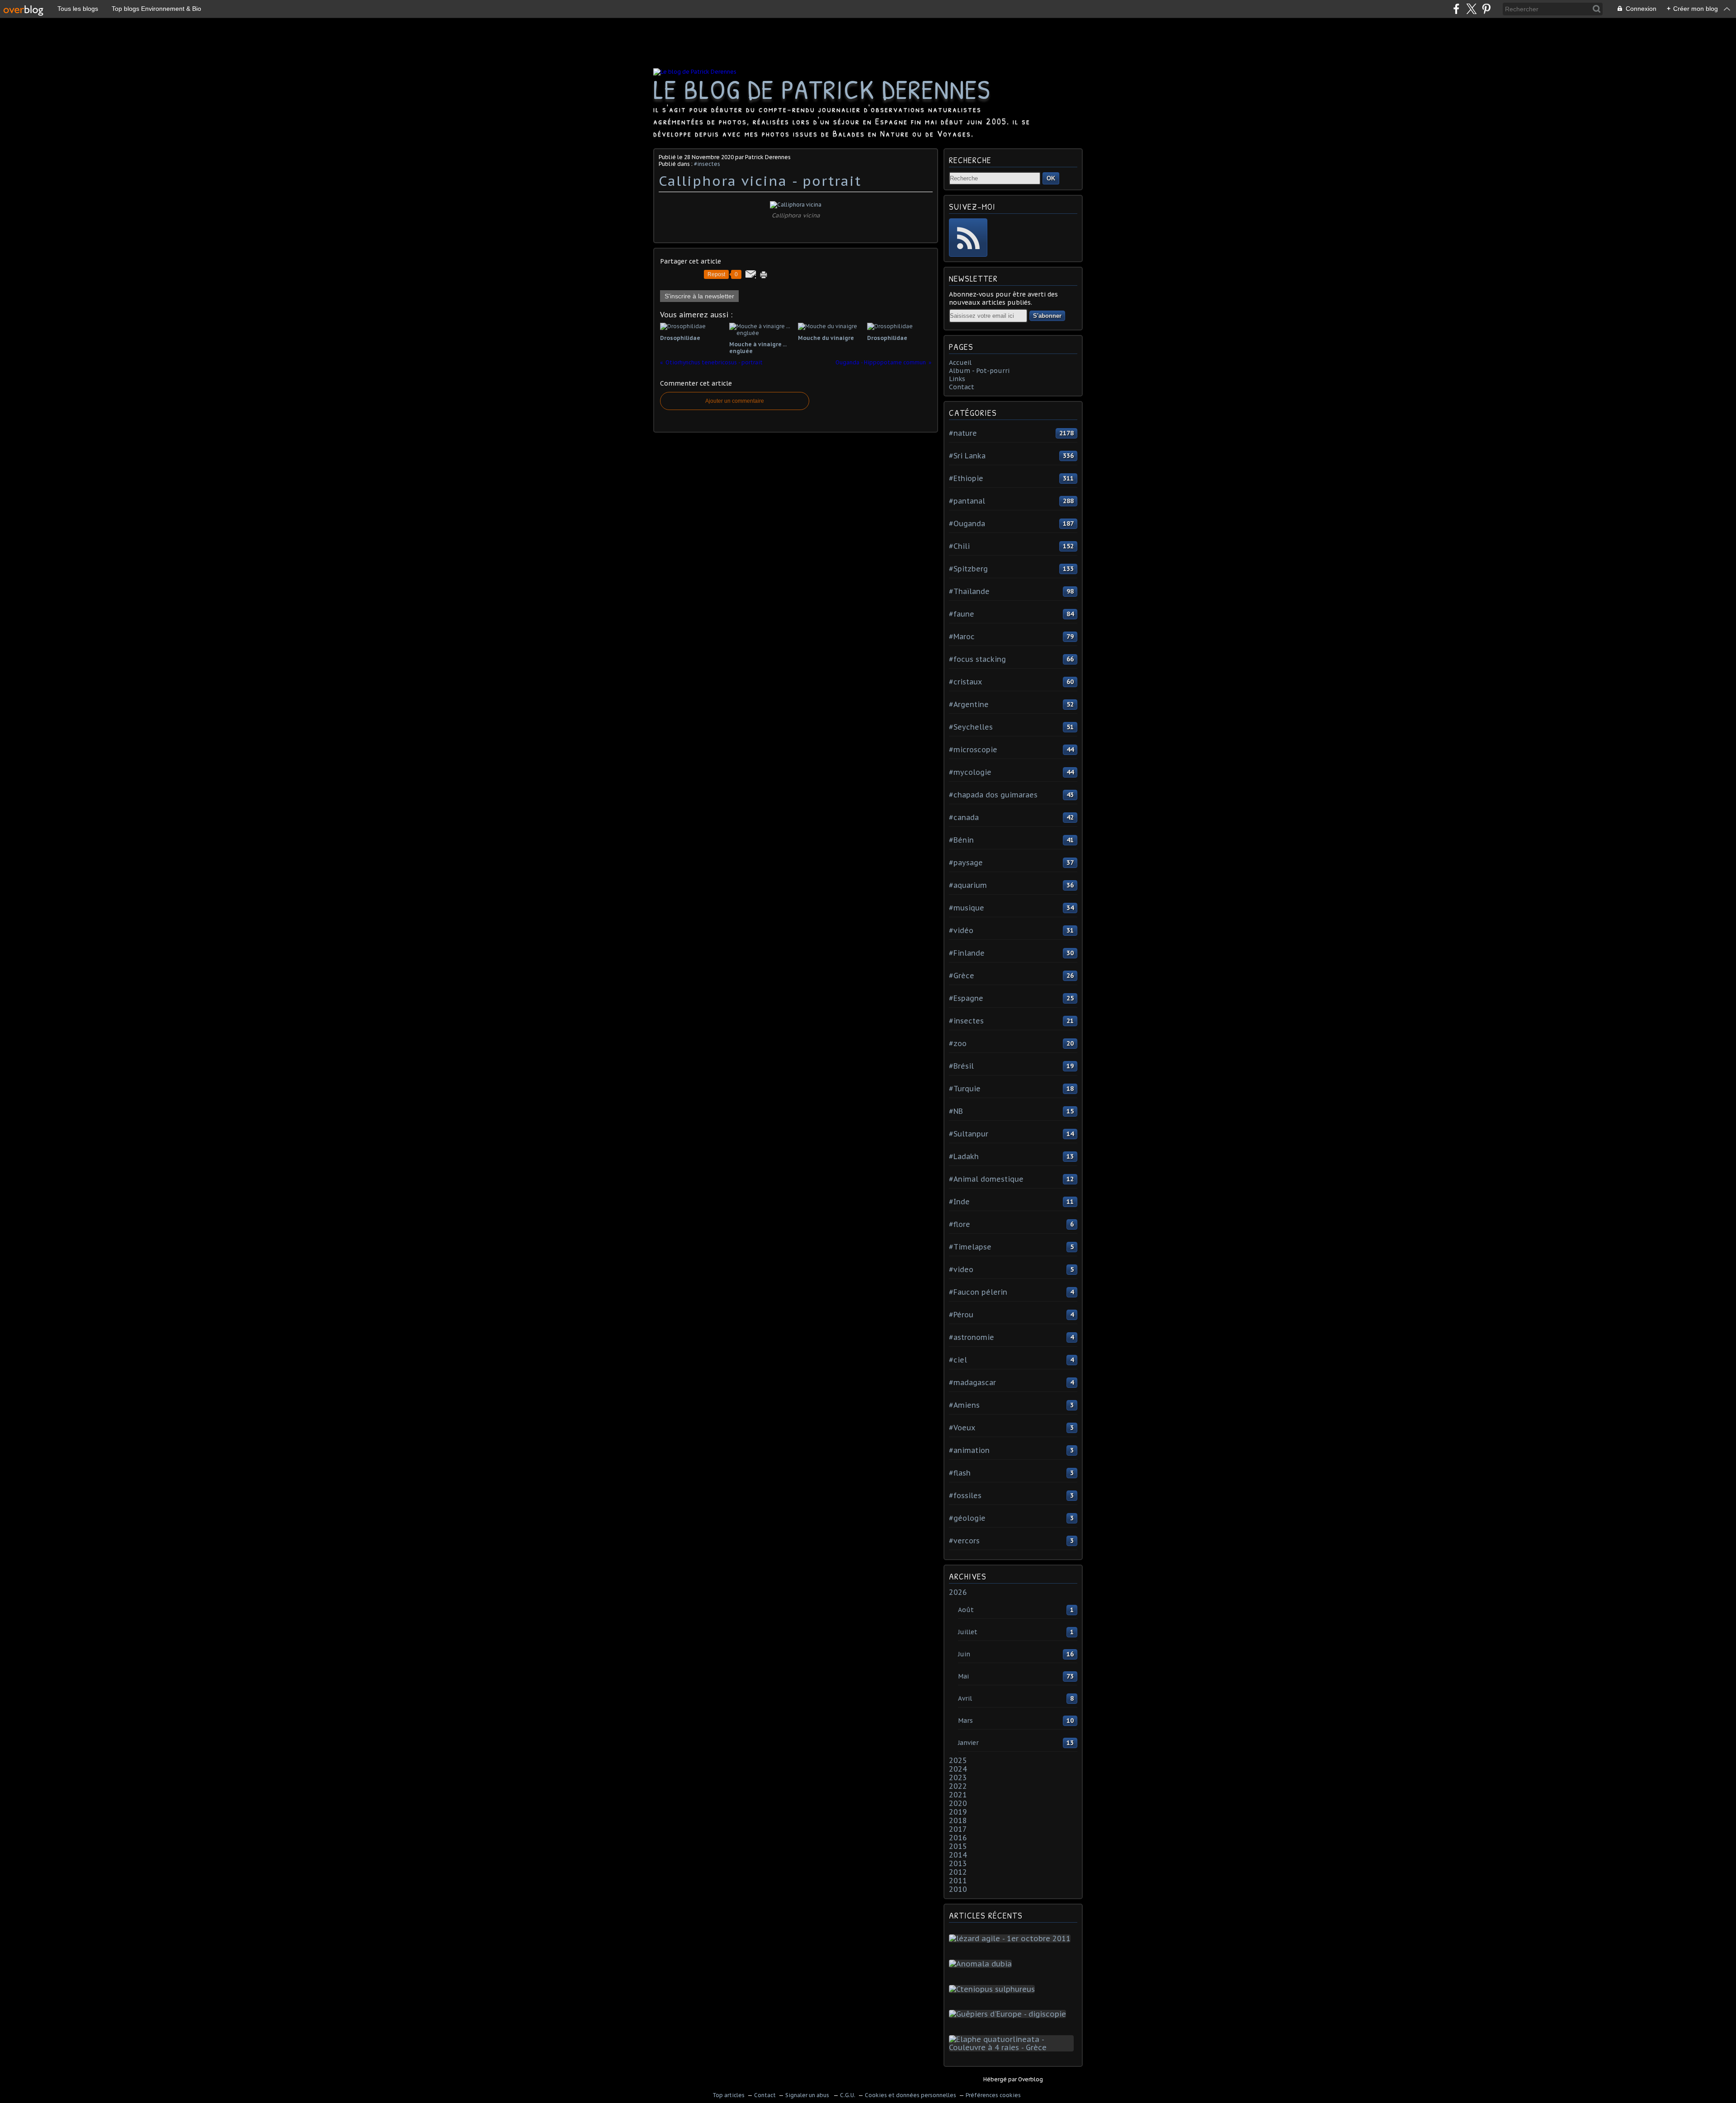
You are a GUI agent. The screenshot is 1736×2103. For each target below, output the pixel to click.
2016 (958, 1838)
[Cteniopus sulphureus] (994, 1989)
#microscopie (973, 750)
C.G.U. (848, 2095)
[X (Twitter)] (1471, 9)
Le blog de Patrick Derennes (822, 89)
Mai (963, 1676)
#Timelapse (970, 1247)
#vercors (964, 1541)
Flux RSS (968, 238)
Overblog (1031, 2079)
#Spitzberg (968, 569)
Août (966, 1610)
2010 (958, 1889)
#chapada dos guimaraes (993, 795)
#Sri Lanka (967, 456)
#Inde (959, 1202)
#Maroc (962, 637)
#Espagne (966, 998)
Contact (962, 387)
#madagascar (972, 1382)
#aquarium (968, 885)
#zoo (958, 1043)
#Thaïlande (969, 591)
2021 (958, 1795)
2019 (958, 1812)
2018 (958, 1820)
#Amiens (964, 1405)
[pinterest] (1486, 9)
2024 (958, 1769)
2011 (958, 1881)
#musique (967, 908)
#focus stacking (977, 659)
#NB (956, 1111)
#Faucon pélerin (978, 1292)
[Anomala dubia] (982, 1964)
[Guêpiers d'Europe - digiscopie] (1009, 2014)
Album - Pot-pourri (979, 371)
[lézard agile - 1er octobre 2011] (1012, 1938)
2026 (958, 1592)
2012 (958, 1872)
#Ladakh (964, 1156)
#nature (963, 433)
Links (957, 379)
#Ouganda (967, 523)
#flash (960, 1473)
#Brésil (961, 1066)
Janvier (968, 1743)
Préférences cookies (993, 2095)
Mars (965, 1721)
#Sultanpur (969, 1134)
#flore (960, 1224)
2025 (958, 1760)
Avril (965, 1698)
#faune (962, 614)
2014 (958, 1855)
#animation (969, 1450)
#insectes (707, 164)
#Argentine (969, 704)
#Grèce (962, 976)
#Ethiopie (966, 478)
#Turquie (965, 1089)
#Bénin (961, 840)
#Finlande (967, 953)
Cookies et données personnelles (910, 2095)
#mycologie (970, 772)
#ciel (958, 1360)
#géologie (967, 1518)
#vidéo (961, 930)
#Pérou (961, 1315)
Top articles (729, 2095)
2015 (958, 1846)
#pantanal (967, 501)
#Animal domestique (986, 1179)
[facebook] (1456, 9)
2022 (958, 1786)
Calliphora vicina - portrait (760, 181)
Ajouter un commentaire (735, 401)
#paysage (966, 863)
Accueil (960, 363)
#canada (964, 817)
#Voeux (962, 1428)
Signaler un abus (808, 2095)
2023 (958, 1778)
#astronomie (972, 1337)
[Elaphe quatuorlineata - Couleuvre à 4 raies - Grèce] (1013, 2047)
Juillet (968, 1632)
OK (1051, 178)
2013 (958, 1863)
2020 (958, 1803)
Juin (964, 1654)
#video (961, 1269)
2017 (958, 1829)
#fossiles (965, 1495)
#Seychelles (971, 727)
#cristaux (965, 682)
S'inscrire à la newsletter (699, 296)
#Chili (959, 546)
